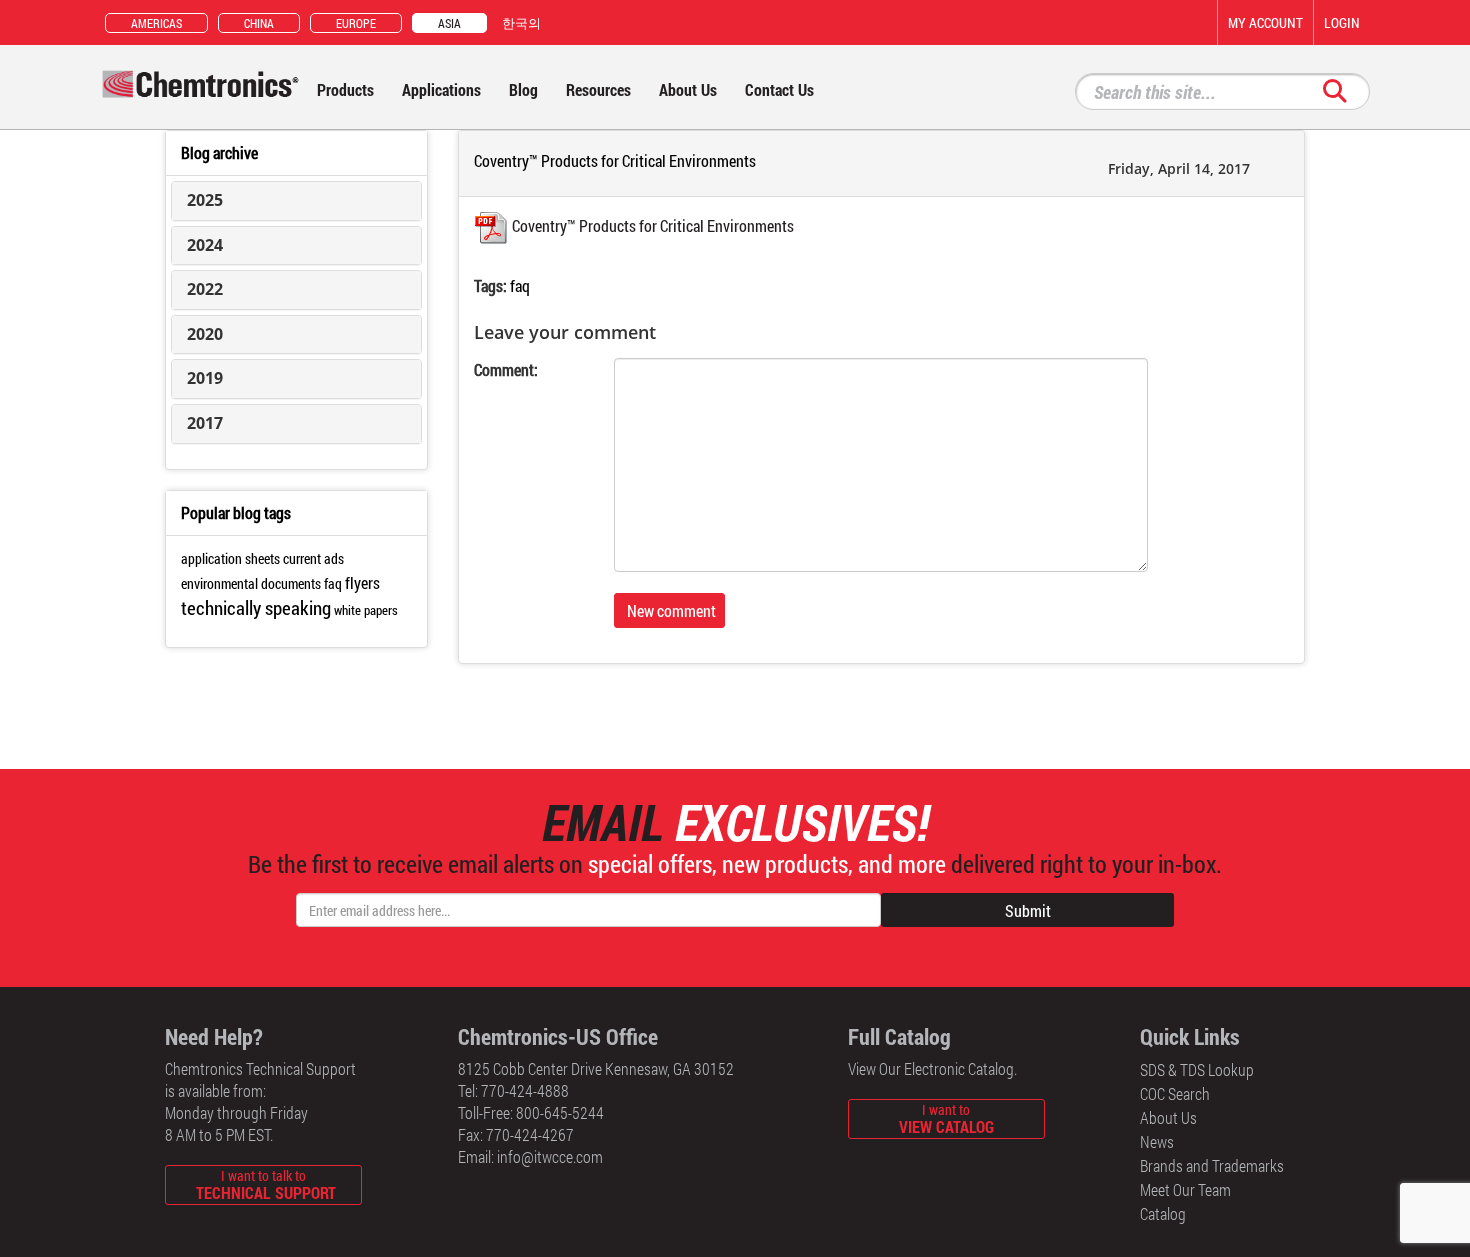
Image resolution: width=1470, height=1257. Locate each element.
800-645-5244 (560, 1112)
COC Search (1175, 1093)
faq (520, 285)
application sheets (230, 559)
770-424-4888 (525, 1090)
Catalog (1163, 1213)
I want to (946, 1118)
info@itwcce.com (550, 1156)
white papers (366, 610)
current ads (313, 559)
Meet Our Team (1185, 1189)
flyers (362, 582)
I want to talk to (266, 1184)
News (1157, 1141)
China (259, 23)
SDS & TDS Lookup (1197, 1069)
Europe (356, 23)
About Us (1168, 1117)
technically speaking (256, 607)
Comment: (506, 369)
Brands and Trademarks (1212, 1165)
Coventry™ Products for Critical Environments (653, 226)
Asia (449, 23)
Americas (156, 23)
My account (1265, 22)
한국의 (521, 23)
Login (1342, 22)
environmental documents (251, 583)
